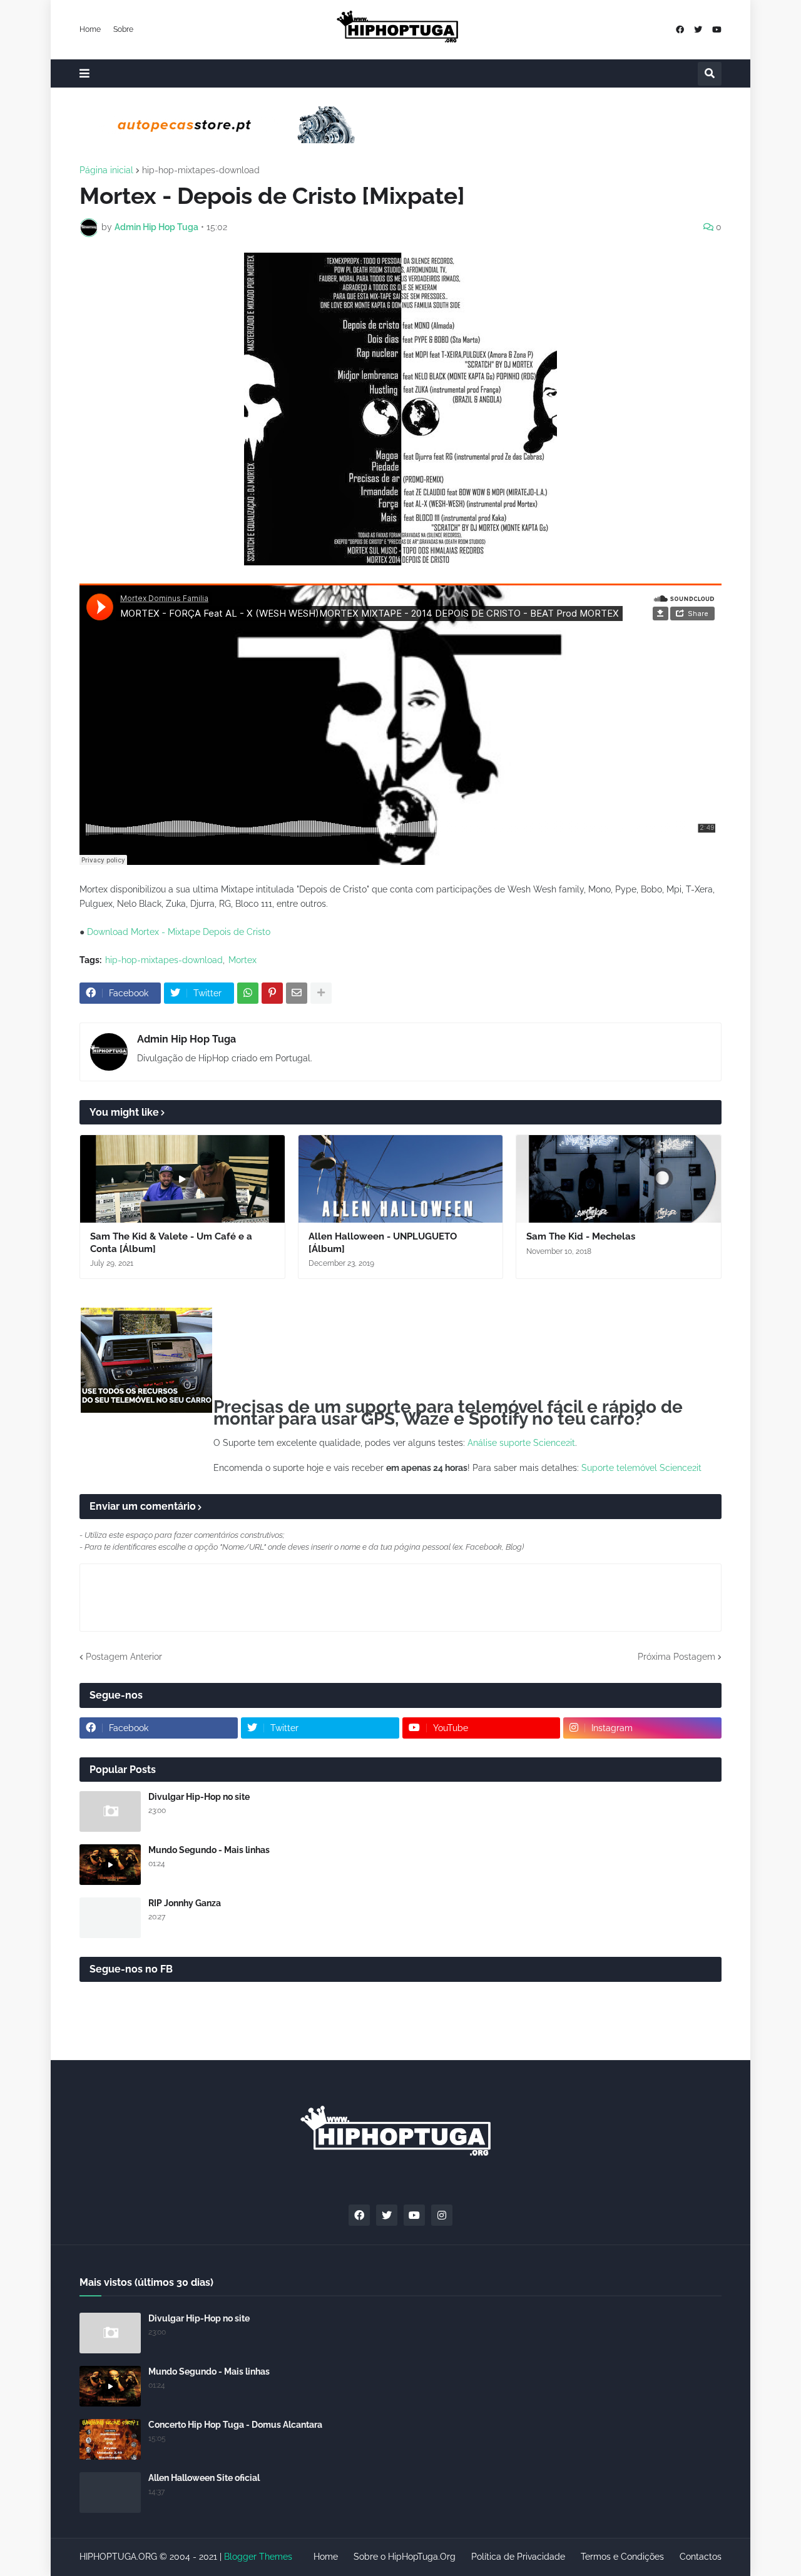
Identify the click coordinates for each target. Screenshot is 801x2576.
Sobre (123, 29)
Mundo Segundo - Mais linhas (209, 1850)
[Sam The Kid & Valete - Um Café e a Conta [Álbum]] (182, 1179)
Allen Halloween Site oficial (204, 2478)
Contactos (701, 2557)
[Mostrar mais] (321, 993)
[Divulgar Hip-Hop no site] (110, 1811)
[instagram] (442, 2215)
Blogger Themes (258, 2557)
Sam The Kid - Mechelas (581, 1236)
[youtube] (717, 30)
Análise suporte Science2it (521, 1443)
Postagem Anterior (124, 1657)
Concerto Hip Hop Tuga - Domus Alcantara (235, 2425)
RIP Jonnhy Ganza (185, 1903)
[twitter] (698, 30)
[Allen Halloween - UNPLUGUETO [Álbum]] (401, 1179)
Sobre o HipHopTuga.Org (405, 2557)
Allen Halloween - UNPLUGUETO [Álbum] (383, 1243)
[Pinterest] (272, 993)
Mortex (242, 960)
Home (90, 29)
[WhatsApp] (248, 993)
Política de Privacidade (518, 2557)
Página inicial (106, 170)
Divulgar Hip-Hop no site (199, 1797)
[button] (84, 73)
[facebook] (680, 30)
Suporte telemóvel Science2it (641, 1468)
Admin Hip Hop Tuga (186, 1039)
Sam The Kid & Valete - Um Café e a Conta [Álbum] (171, 1243)
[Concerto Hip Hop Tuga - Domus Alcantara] (110, 2439)
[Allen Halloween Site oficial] (110, 2493)
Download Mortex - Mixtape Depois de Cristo (179, 932)
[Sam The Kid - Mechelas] (619, 1179)
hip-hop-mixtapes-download (201, 170)
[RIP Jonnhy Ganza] (110, 1918)
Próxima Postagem (676, 1657)
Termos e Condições (622, 2557)
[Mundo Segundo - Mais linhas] (110, 1865)
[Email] (297, 993)
